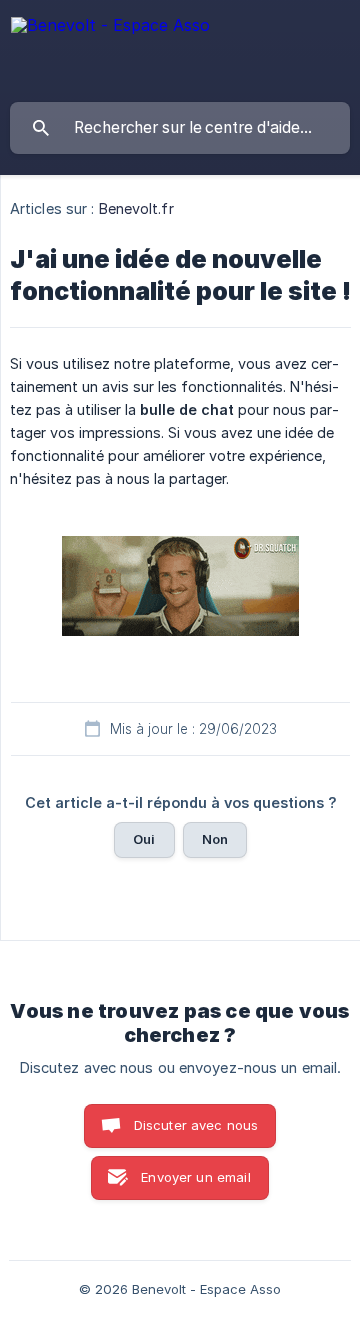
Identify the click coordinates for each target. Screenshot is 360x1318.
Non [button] (215, 839)
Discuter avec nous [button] (196, 1125)
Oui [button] (144, 839)
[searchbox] (180, 128)
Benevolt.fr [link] (136, 208)
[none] (110, 31)
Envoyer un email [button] (195, 1177)
